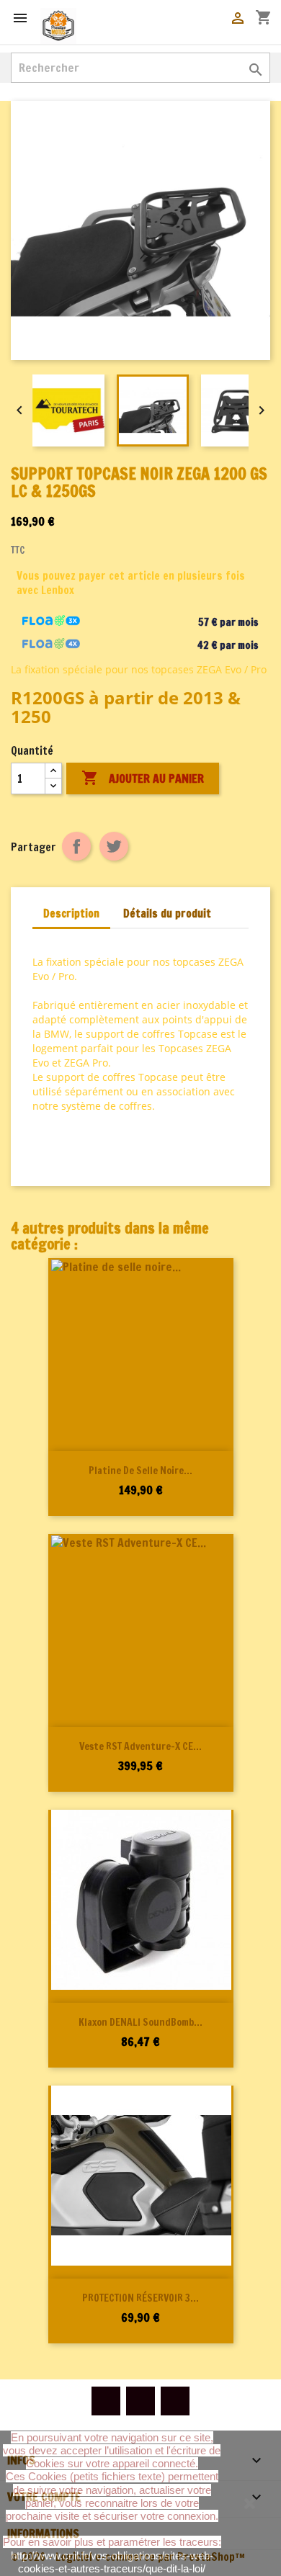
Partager (76, 846)
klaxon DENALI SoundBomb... (140, 2022)
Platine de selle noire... (140, 1471)
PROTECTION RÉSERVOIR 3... (140, 2298)
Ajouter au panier (143, 778)
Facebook (106, 2401)
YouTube (140, 2401)
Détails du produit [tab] (167, 914)
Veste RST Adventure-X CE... (140, 1746)
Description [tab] (71, 914)
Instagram (175, 2401)
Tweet (114, 846)
